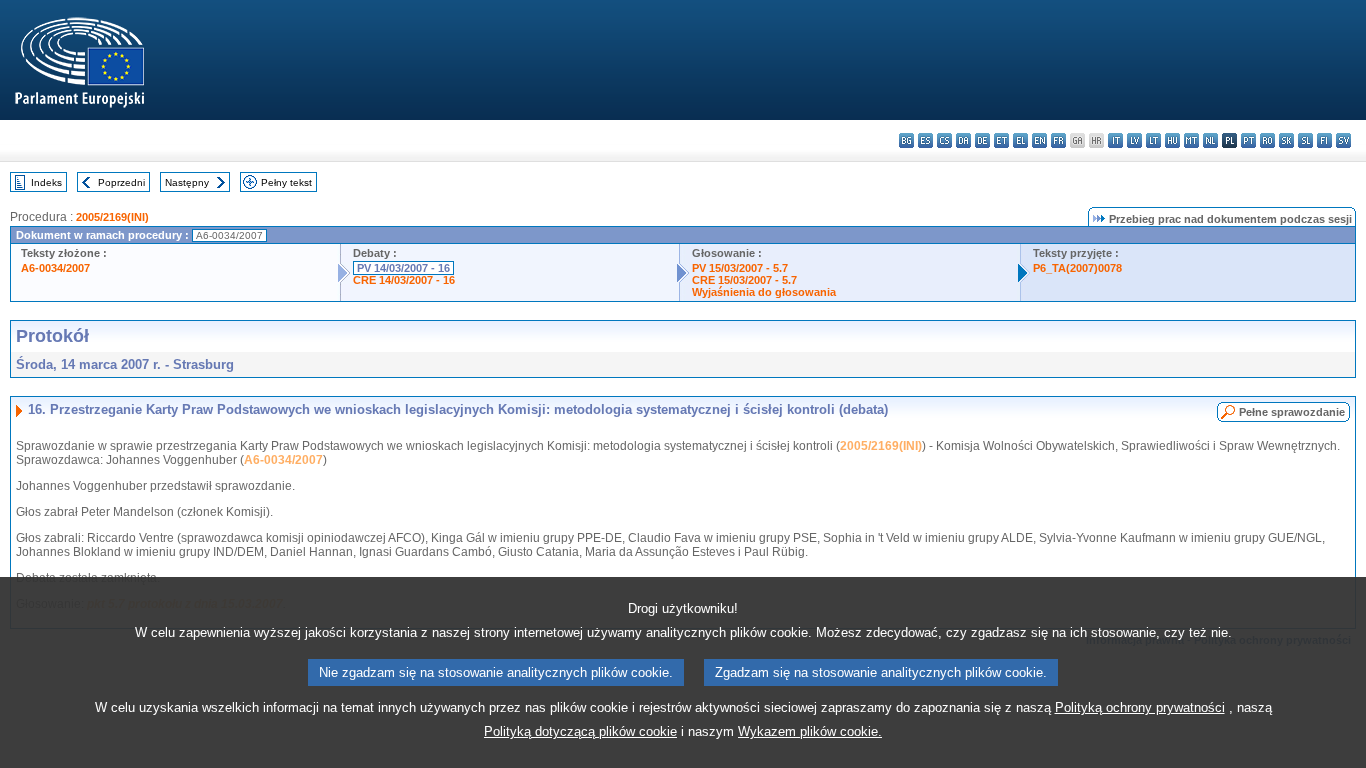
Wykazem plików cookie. (810, 731)
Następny (187, 182)
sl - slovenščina (1305, 140)
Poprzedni (121, 182)
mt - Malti (1191, 140)
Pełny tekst (286, 182)
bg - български (906, 140)
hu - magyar (1172, 140)
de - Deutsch (982, 140)
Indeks (46, 182)
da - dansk (963, 140)
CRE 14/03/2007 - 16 (404, 280)
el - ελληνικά (1020, 140)
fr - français (1058, 140)
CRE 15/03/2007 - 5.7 (744, 280)
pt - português (1248, 140)
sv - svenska (1343, 140)
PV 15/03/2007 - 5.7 (740, 268)
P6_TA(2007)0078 (1077, 268)
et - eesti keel (1001, 140)
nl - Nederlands (1210, 140)
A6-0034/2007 (55, 268)
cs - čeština (944, 140)
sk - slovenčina (1286, 140)
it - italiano (1115, 140)
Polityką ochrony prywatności (1140, 707)
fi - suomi (1324, 140)
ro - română (1267, 140)
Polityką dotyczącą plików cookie (580, 731)
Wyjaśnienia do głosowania (764, 292)
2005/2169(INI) (112, 217)
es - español (925, 140)
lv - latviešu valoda (1134, 140)
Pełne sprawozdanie (1292, 412)
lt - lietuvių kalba (1153, 140)
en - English (1039, 140)
